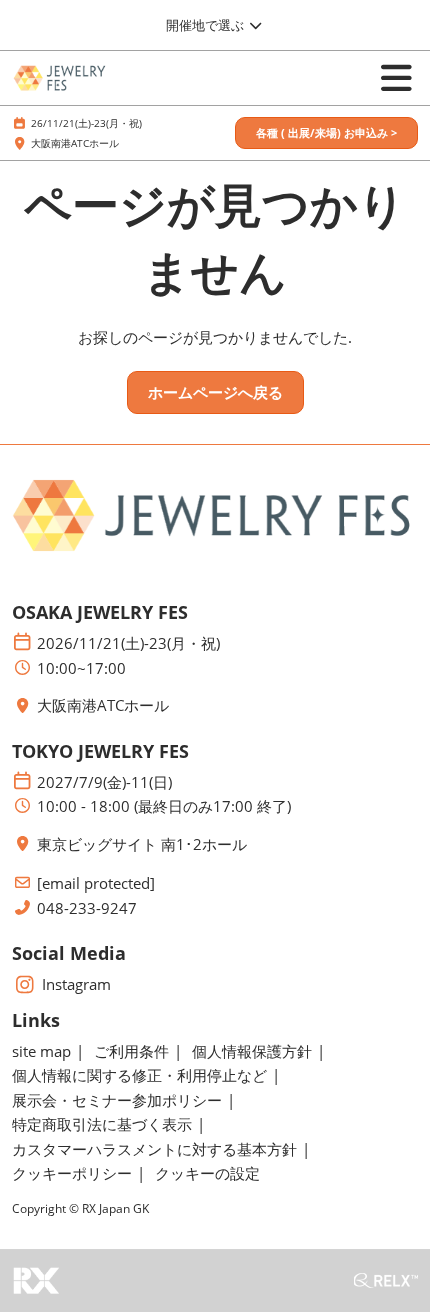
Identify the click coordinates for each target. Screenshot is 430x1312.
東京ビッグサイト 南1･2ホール (142, 844)
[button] (326, 133)
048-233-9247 (87, 908)
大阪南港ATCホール (75, 143)
